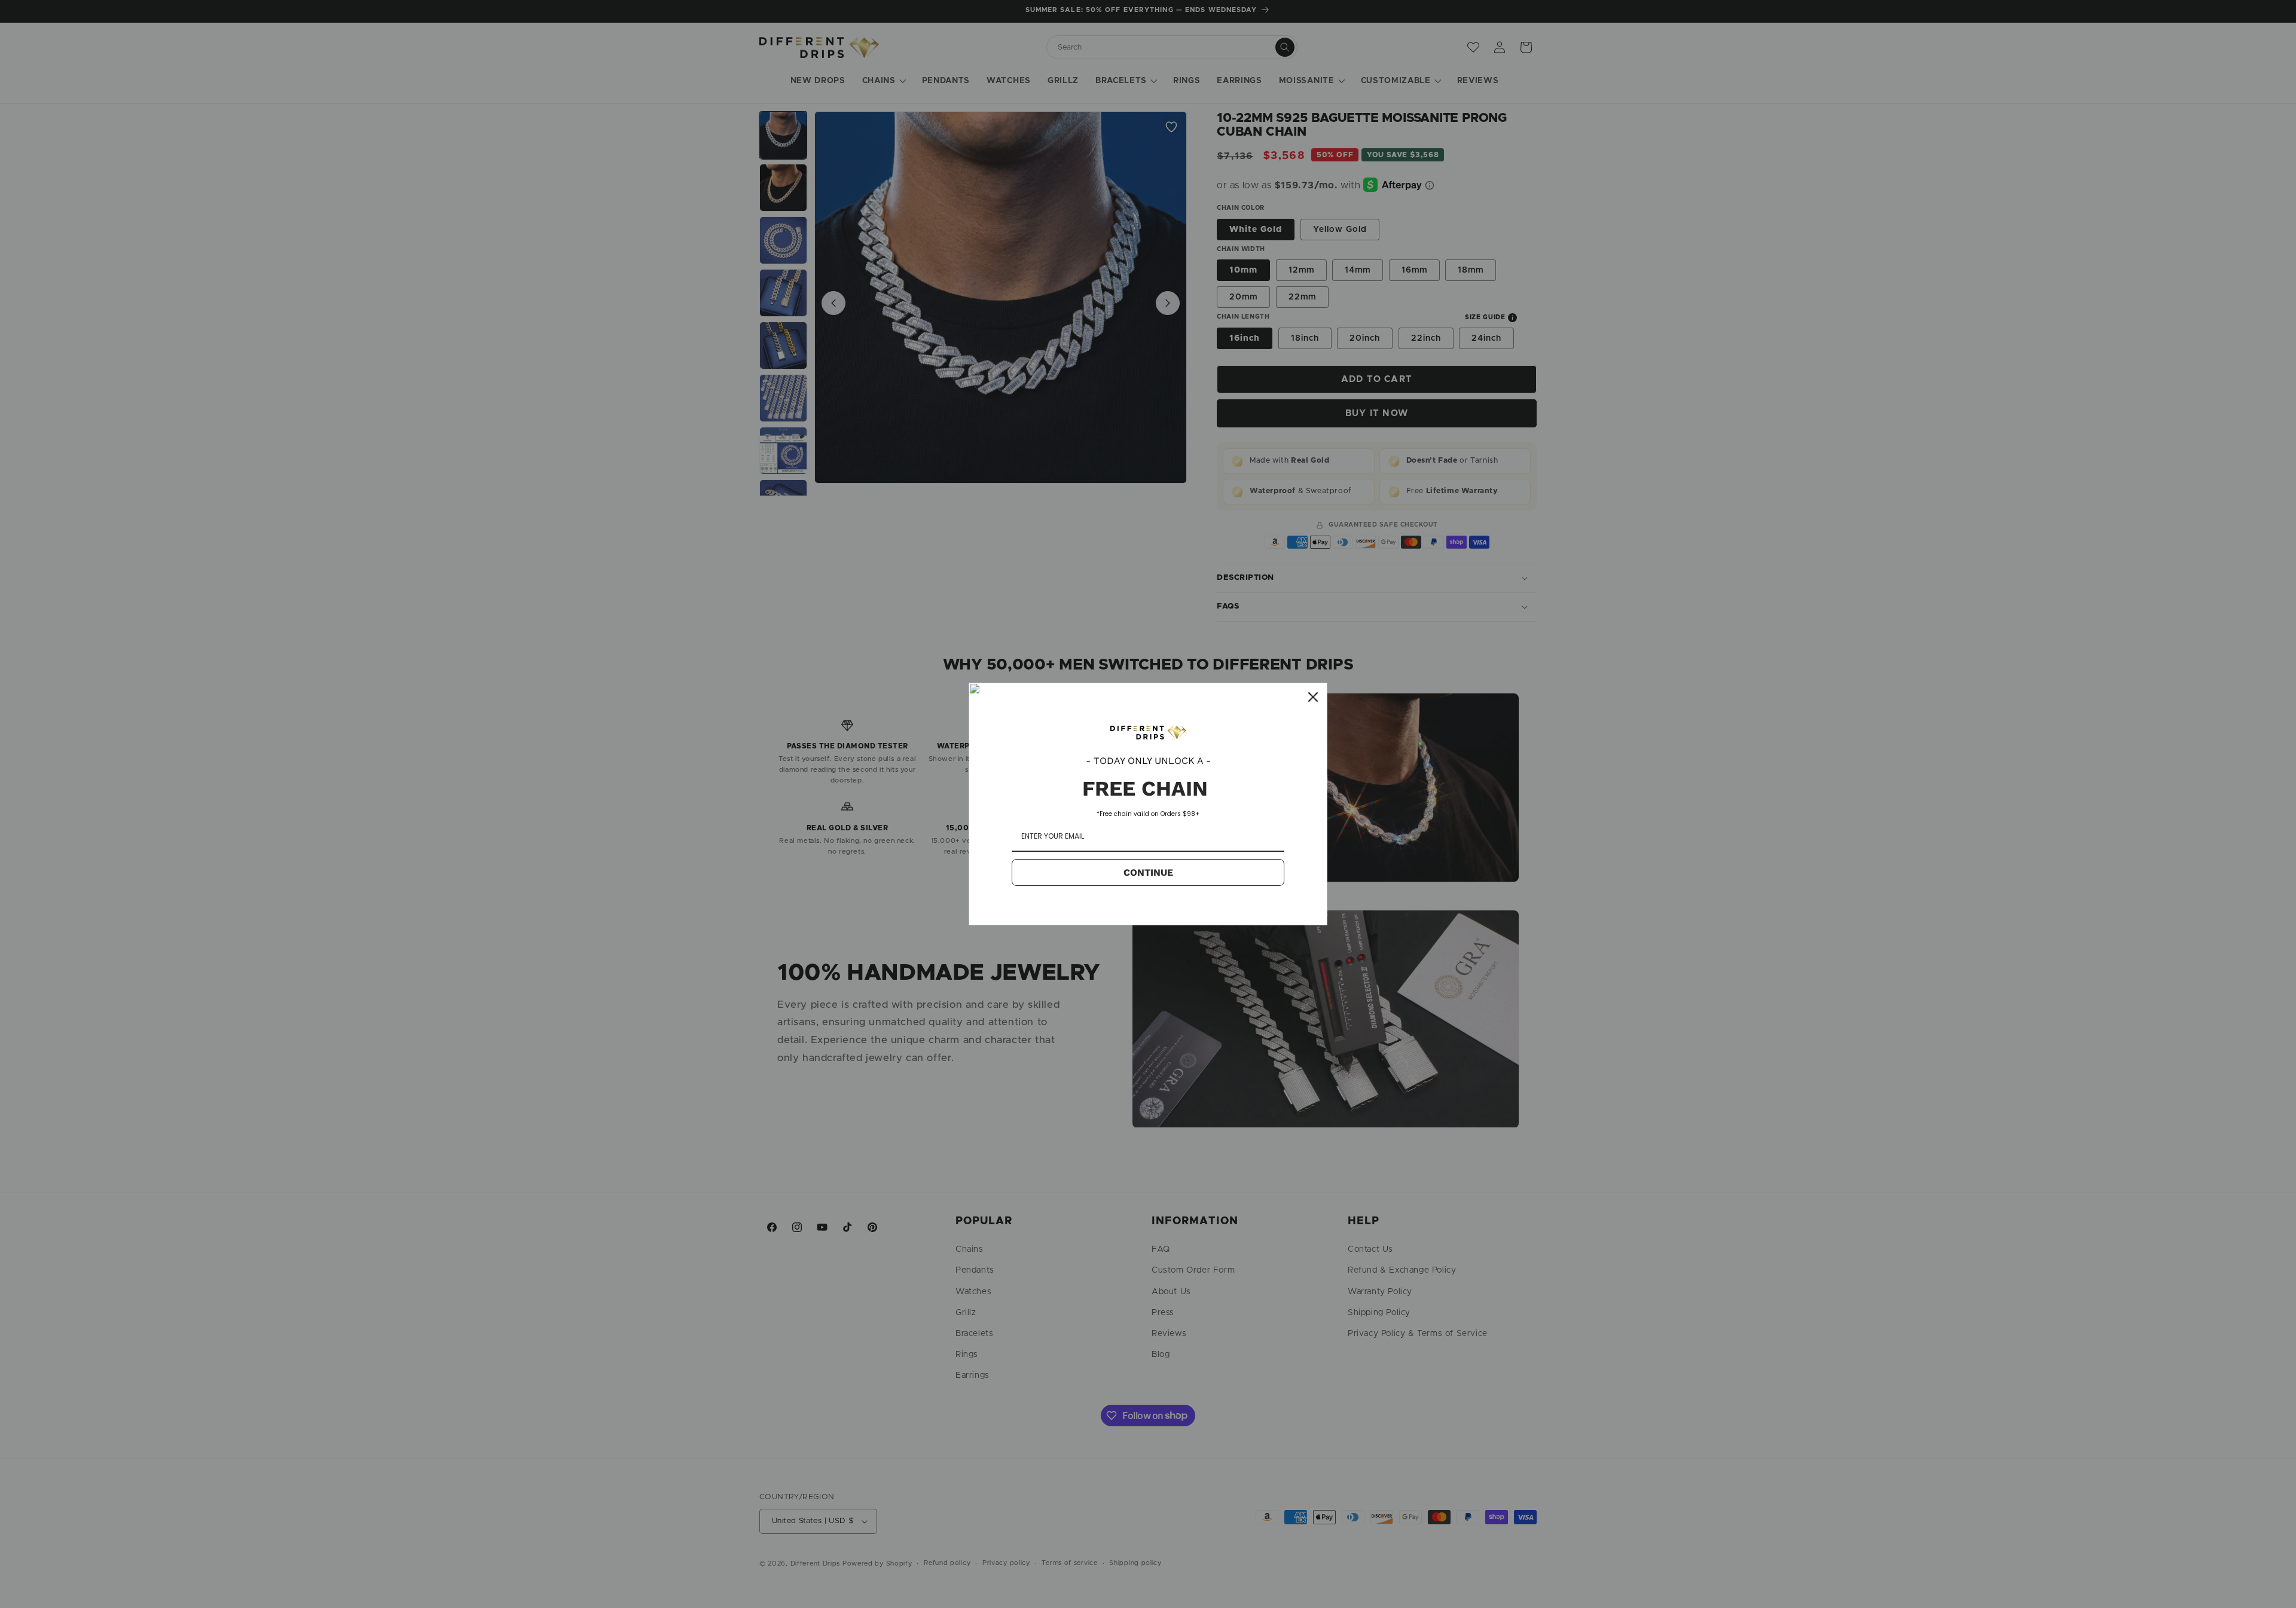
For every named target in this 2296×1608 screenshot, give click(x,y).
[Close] (1313, 697)
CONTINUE (1148, 872)
